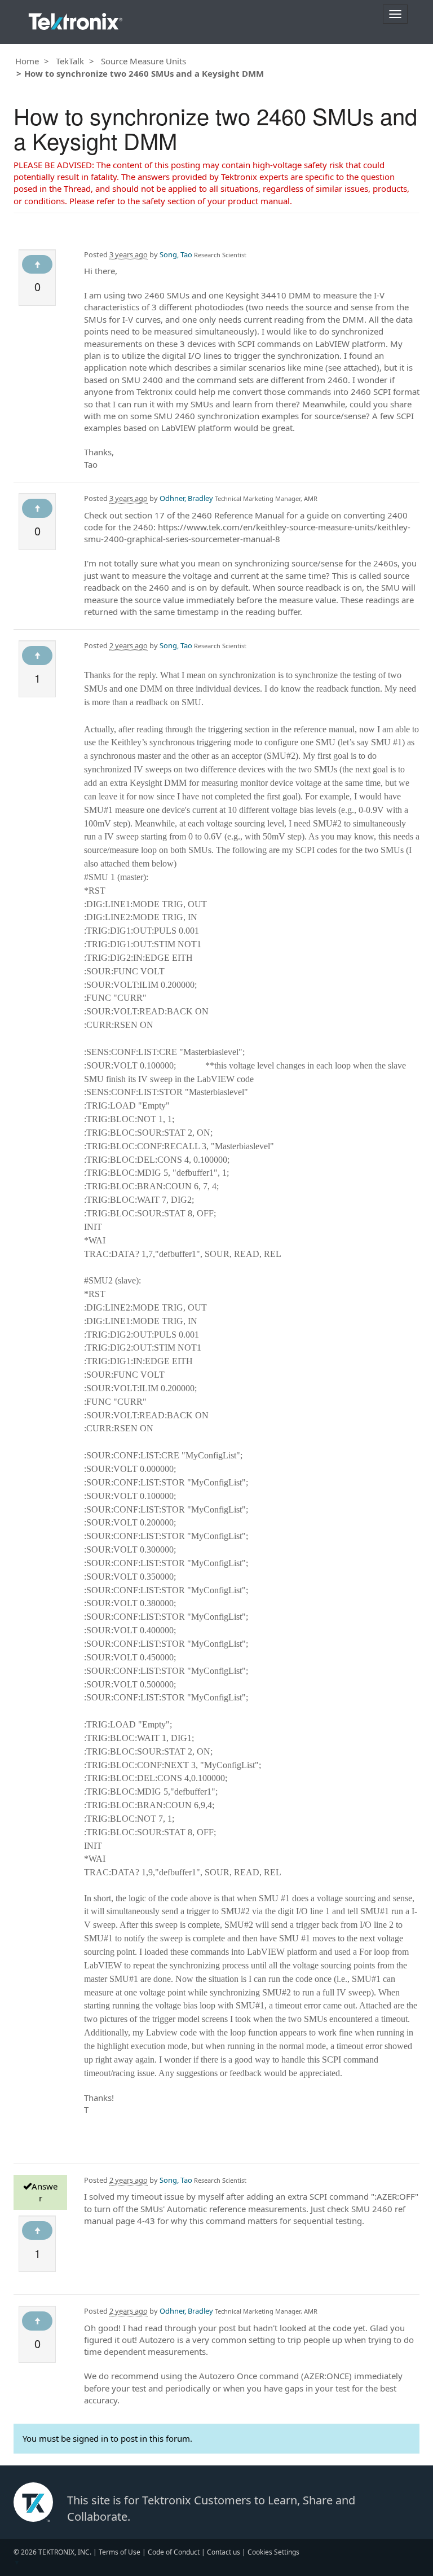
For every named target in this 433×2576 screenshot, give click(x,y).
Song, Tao (176, 254)
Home (27, 61)
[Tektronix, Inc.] (76, 19)
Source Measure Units (143, 61)
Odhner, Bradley (186, 498)
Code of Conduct (174, 2552)
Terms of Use (120, 2552)
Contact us (224, 2552)
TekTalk (70, 61)
